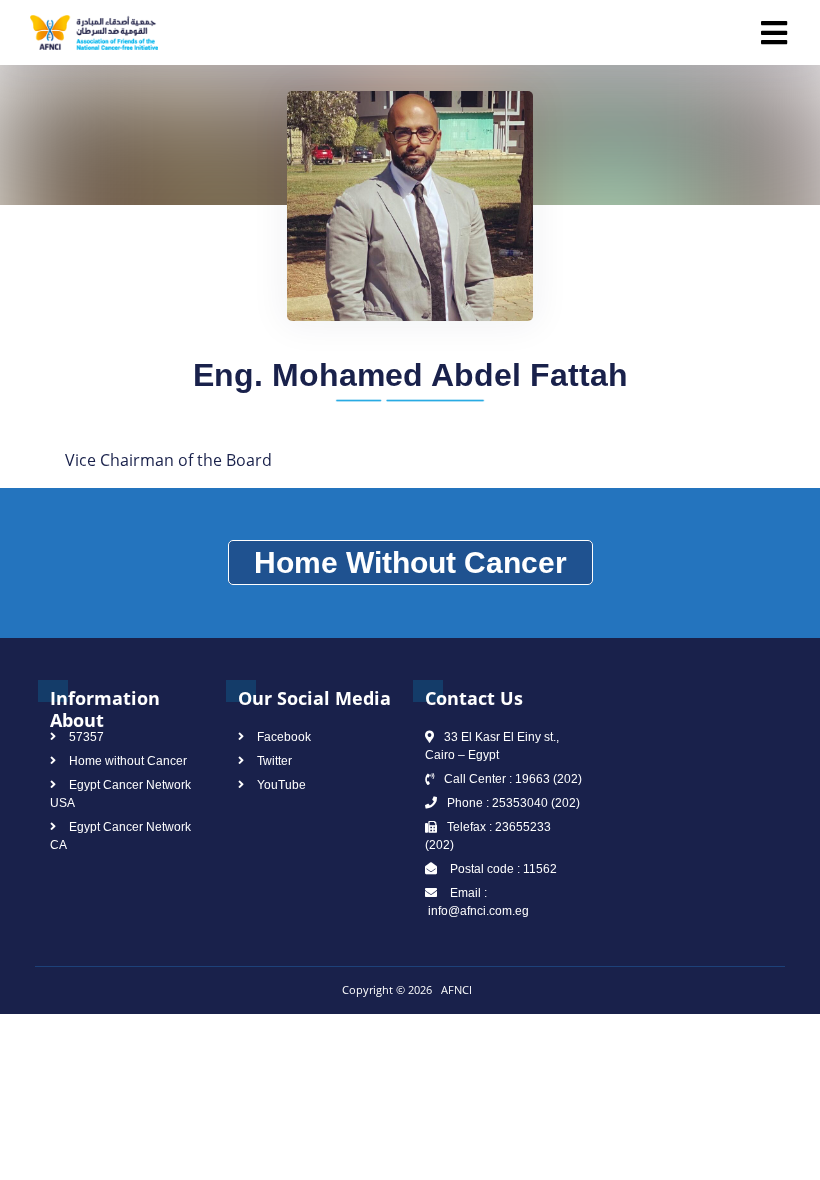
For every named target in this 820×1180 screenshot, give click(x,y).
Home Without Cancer (410, 562)
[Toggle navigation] (774, 33)
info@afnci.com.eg (477, 911)
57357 (86, 737)
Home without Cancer (128, 761)
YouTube (281, 785)
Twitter (274, 761)
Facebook (284, 737)
